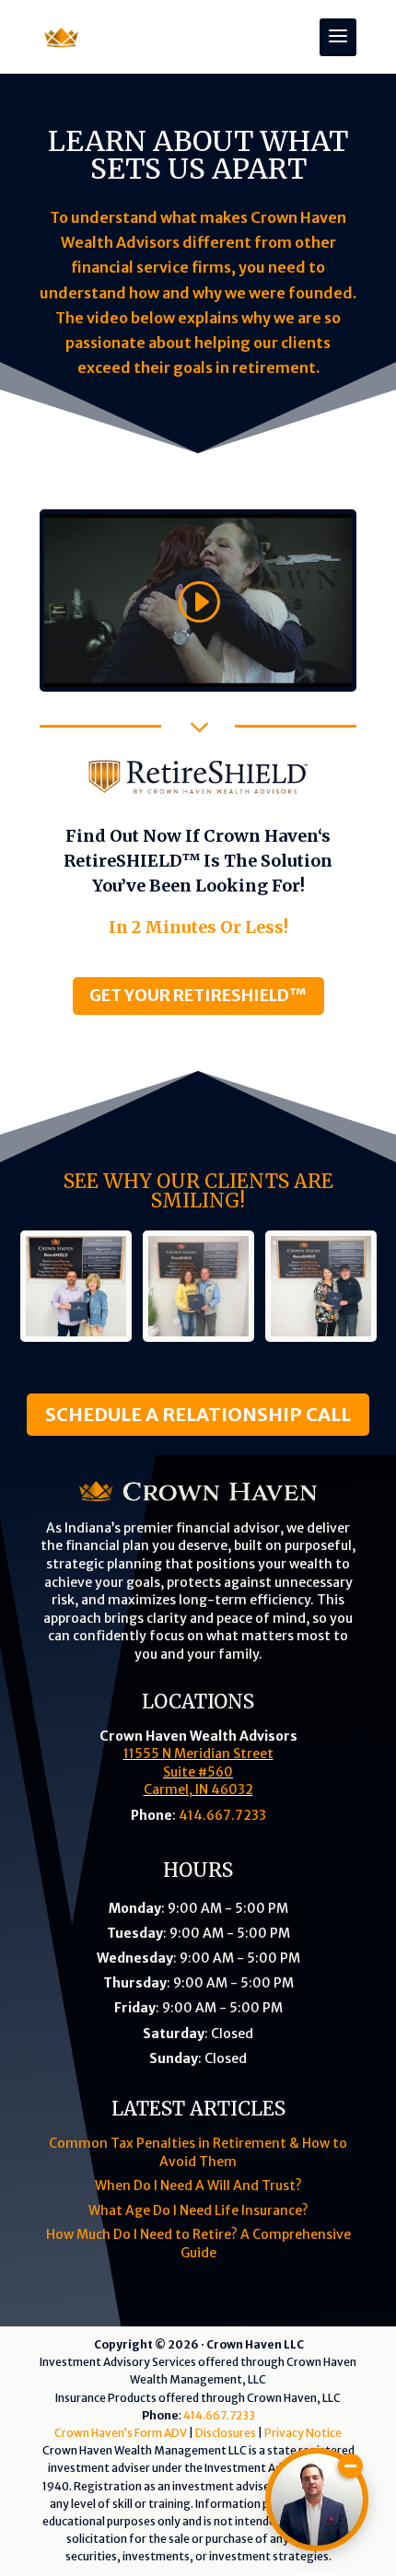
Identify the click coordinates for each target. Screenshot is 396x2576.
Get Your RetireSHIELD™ (198, 995)
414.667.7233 (222, 1815)
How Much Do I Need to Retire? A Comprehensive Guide (198, 2244)
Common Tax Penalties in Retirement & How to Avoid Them (198, 2152)
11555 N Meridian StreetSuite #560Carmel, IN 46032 (198, 1772)
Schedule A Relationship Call (198, 1414)
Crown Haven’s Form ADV (121, 2433)
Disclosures (226, 2433)
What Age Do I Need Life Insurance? (198, 2210)
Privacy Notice (303, 2433)
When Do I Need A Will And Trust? (198, 2186)
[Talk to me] (317, 2500)
